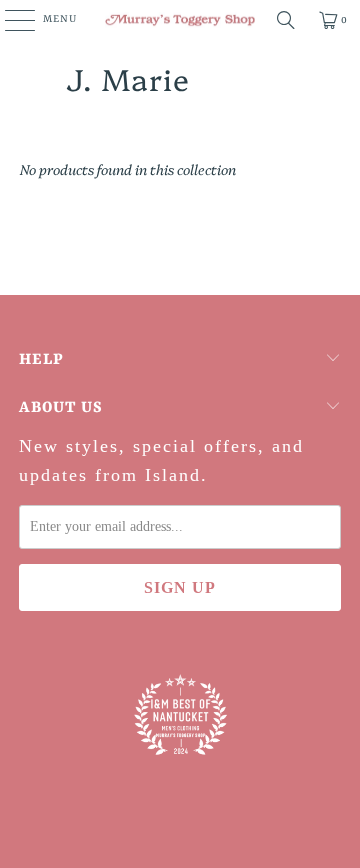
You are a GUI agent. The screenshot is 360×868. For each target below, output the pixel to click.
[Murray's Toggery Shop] (180, 20)
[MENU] (9, 20)
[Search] (286, 20)
